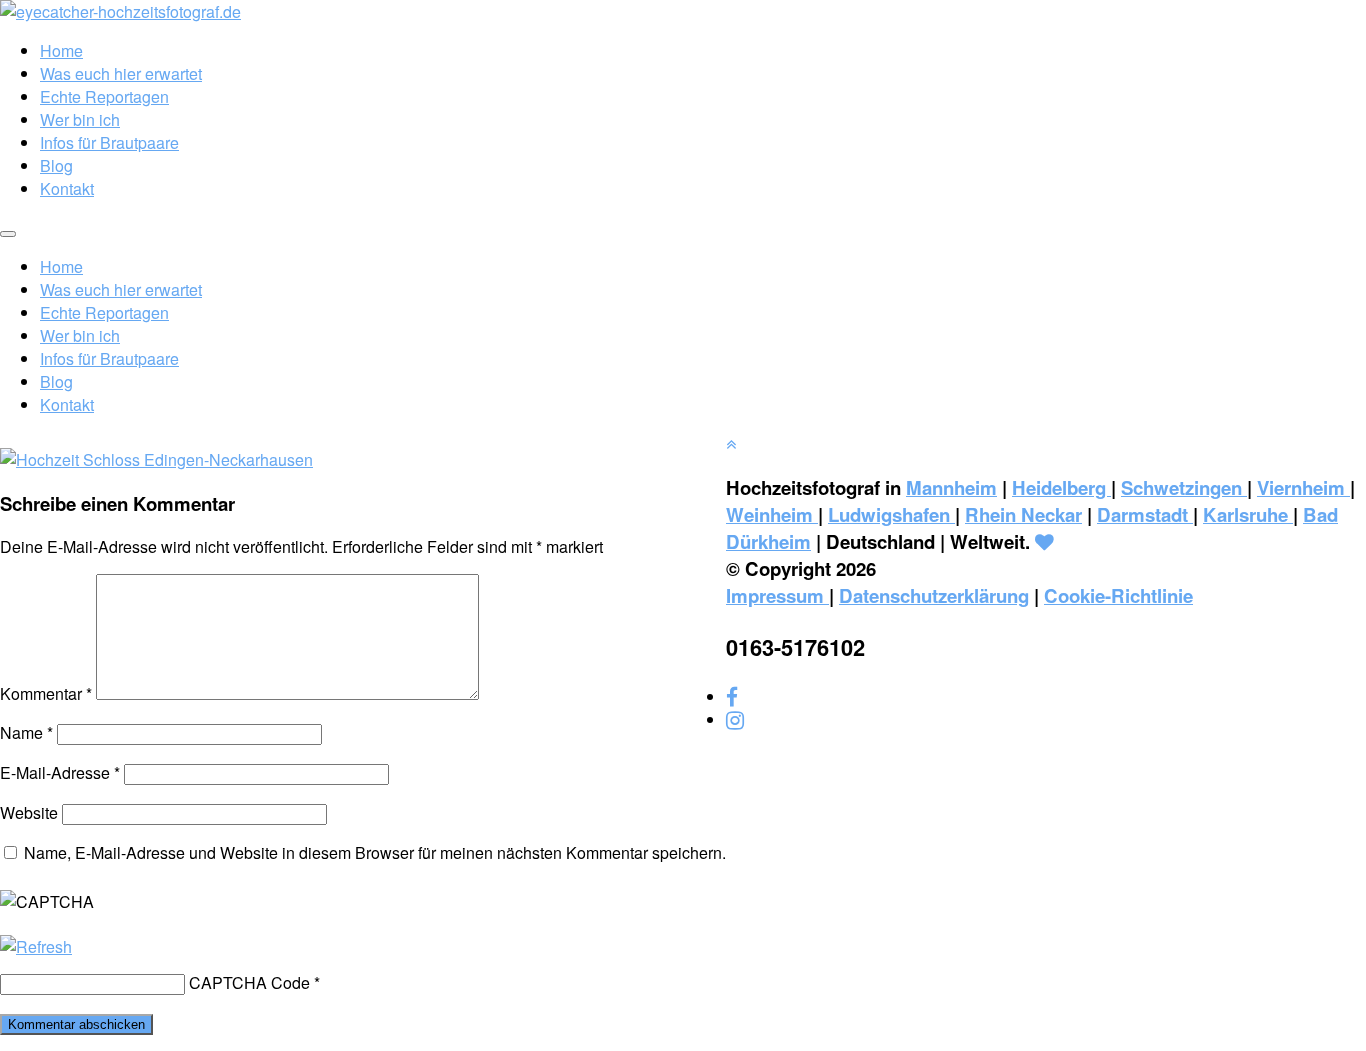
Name (26, 732)
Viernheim (1303, 487)
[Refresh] (36, 946)
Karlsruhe (1248, 514)
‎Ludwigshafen (891, 514)
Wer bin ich (80, 119)
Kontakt (67, 188)
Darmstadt (1145, 514)
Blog (56, 165)
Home (61, 50)
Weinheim (772, 514)
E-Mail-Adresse (60, 772)
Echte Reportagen (104, 96)
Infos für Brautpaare (109, 142)
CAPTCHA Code (249, 982)
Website (29, 812)
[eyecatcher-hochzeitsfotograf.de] (120, 11)
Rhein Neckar (1023, 514)
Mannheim (951, 487)
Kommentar (46, 693)
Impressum (777, 595)
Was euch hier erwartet (121, 73)
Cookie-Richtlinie (1118, 595)
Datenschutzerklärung (934, 595)
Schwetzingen (1184, 487)
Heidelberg (1061, 487)
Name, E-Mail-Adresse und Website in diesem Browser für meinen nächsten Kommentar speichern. (375, 852)
